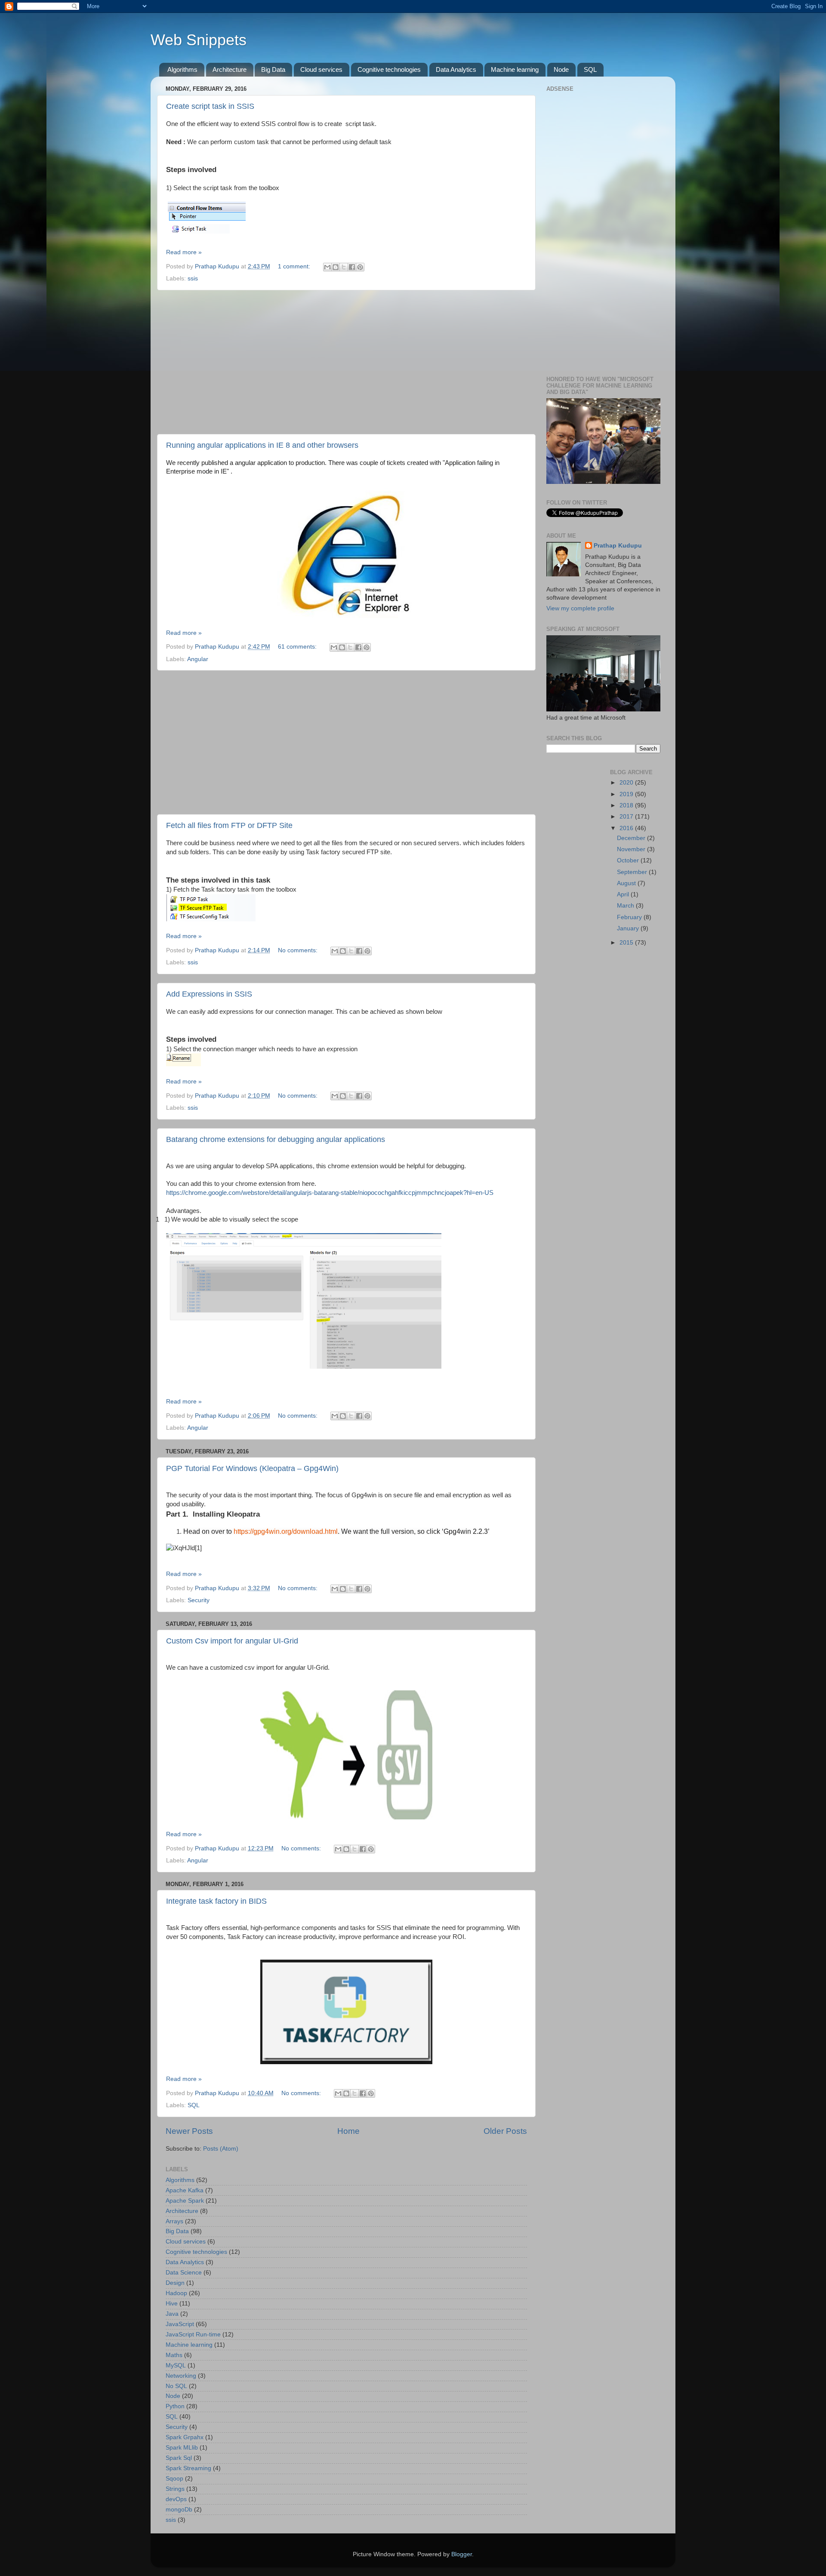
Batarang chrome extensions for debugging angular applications (276, 1139)
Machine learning (515, 69)
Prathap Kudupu (618, 546)
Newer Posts (189, 2131)
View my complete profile (580, 608)
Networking (181, 2376)
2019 (627, 794)
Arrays (174, 2221)
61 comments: (298, 647)
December (632, 838)
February (630, 917)
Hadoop (176, 2293)
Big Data (273, 69)
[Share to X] (344, 267)
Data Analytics (456, 69)
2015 (627, 943)
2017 (627, 817)
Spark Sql (179, 2458)
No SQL (176, 2386)
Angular (198, 659)
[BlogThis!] (336, 267)
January (629, 928)
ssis (193, 279)
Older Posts (505, 2131)
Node (561, 69)
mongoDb (179, 2510)
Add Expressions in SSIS (209, 994)
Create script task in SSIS (210, 106)
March (626, 906)
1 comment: (295, 266)
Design (175, 2283)
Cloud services (321, 69)
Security (199, 1600)
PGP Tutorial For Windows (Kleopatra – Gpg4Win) (252, 1468)
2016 (627, 828)
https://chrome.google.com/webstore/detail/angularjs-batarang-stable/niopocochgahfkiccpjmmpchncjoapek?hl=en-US (330, 1193)
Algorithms (182, 69)
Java (172, 2314)
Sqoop (174, 2479)
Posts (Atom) (221, 2149)
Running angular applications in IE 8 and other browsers (262, 445)
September (633, 872)
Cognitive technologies (389, 69)
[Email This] (327, 267)
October (629, 860)
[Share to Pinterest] (360, 267)
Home (348, 2131)
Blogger (462, 2554)
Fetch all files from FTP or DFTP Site (229, 825)
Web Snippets (199, 40)
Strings (175, 2489)
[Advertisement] (346, 362)
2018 (627, 805)
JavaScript (180, 2324)
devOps (176, 2499)
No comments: (299, 950)
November (632, 849)
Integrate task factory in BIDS (216, 1901)
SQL (590, 69)
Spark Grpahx (185, 2437)
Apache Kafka (185, 2190)
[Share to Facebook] (352, 267)
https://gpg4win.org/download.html (286, 1531)
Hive (172, 2304)
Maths (174, 2355)
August (627, 883)
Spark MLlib (182, 2448)
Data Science (184, 2273)
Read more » (184, 252)
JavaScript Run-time (193, 2334)
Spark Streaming (188, 2468)
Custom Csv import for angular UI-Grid (232, 1641)
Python (175, 2406)
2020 (627, 783)
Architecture (230, 69)
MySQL (176, 2365)
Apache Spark (185, 2201)
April (624, 894)
